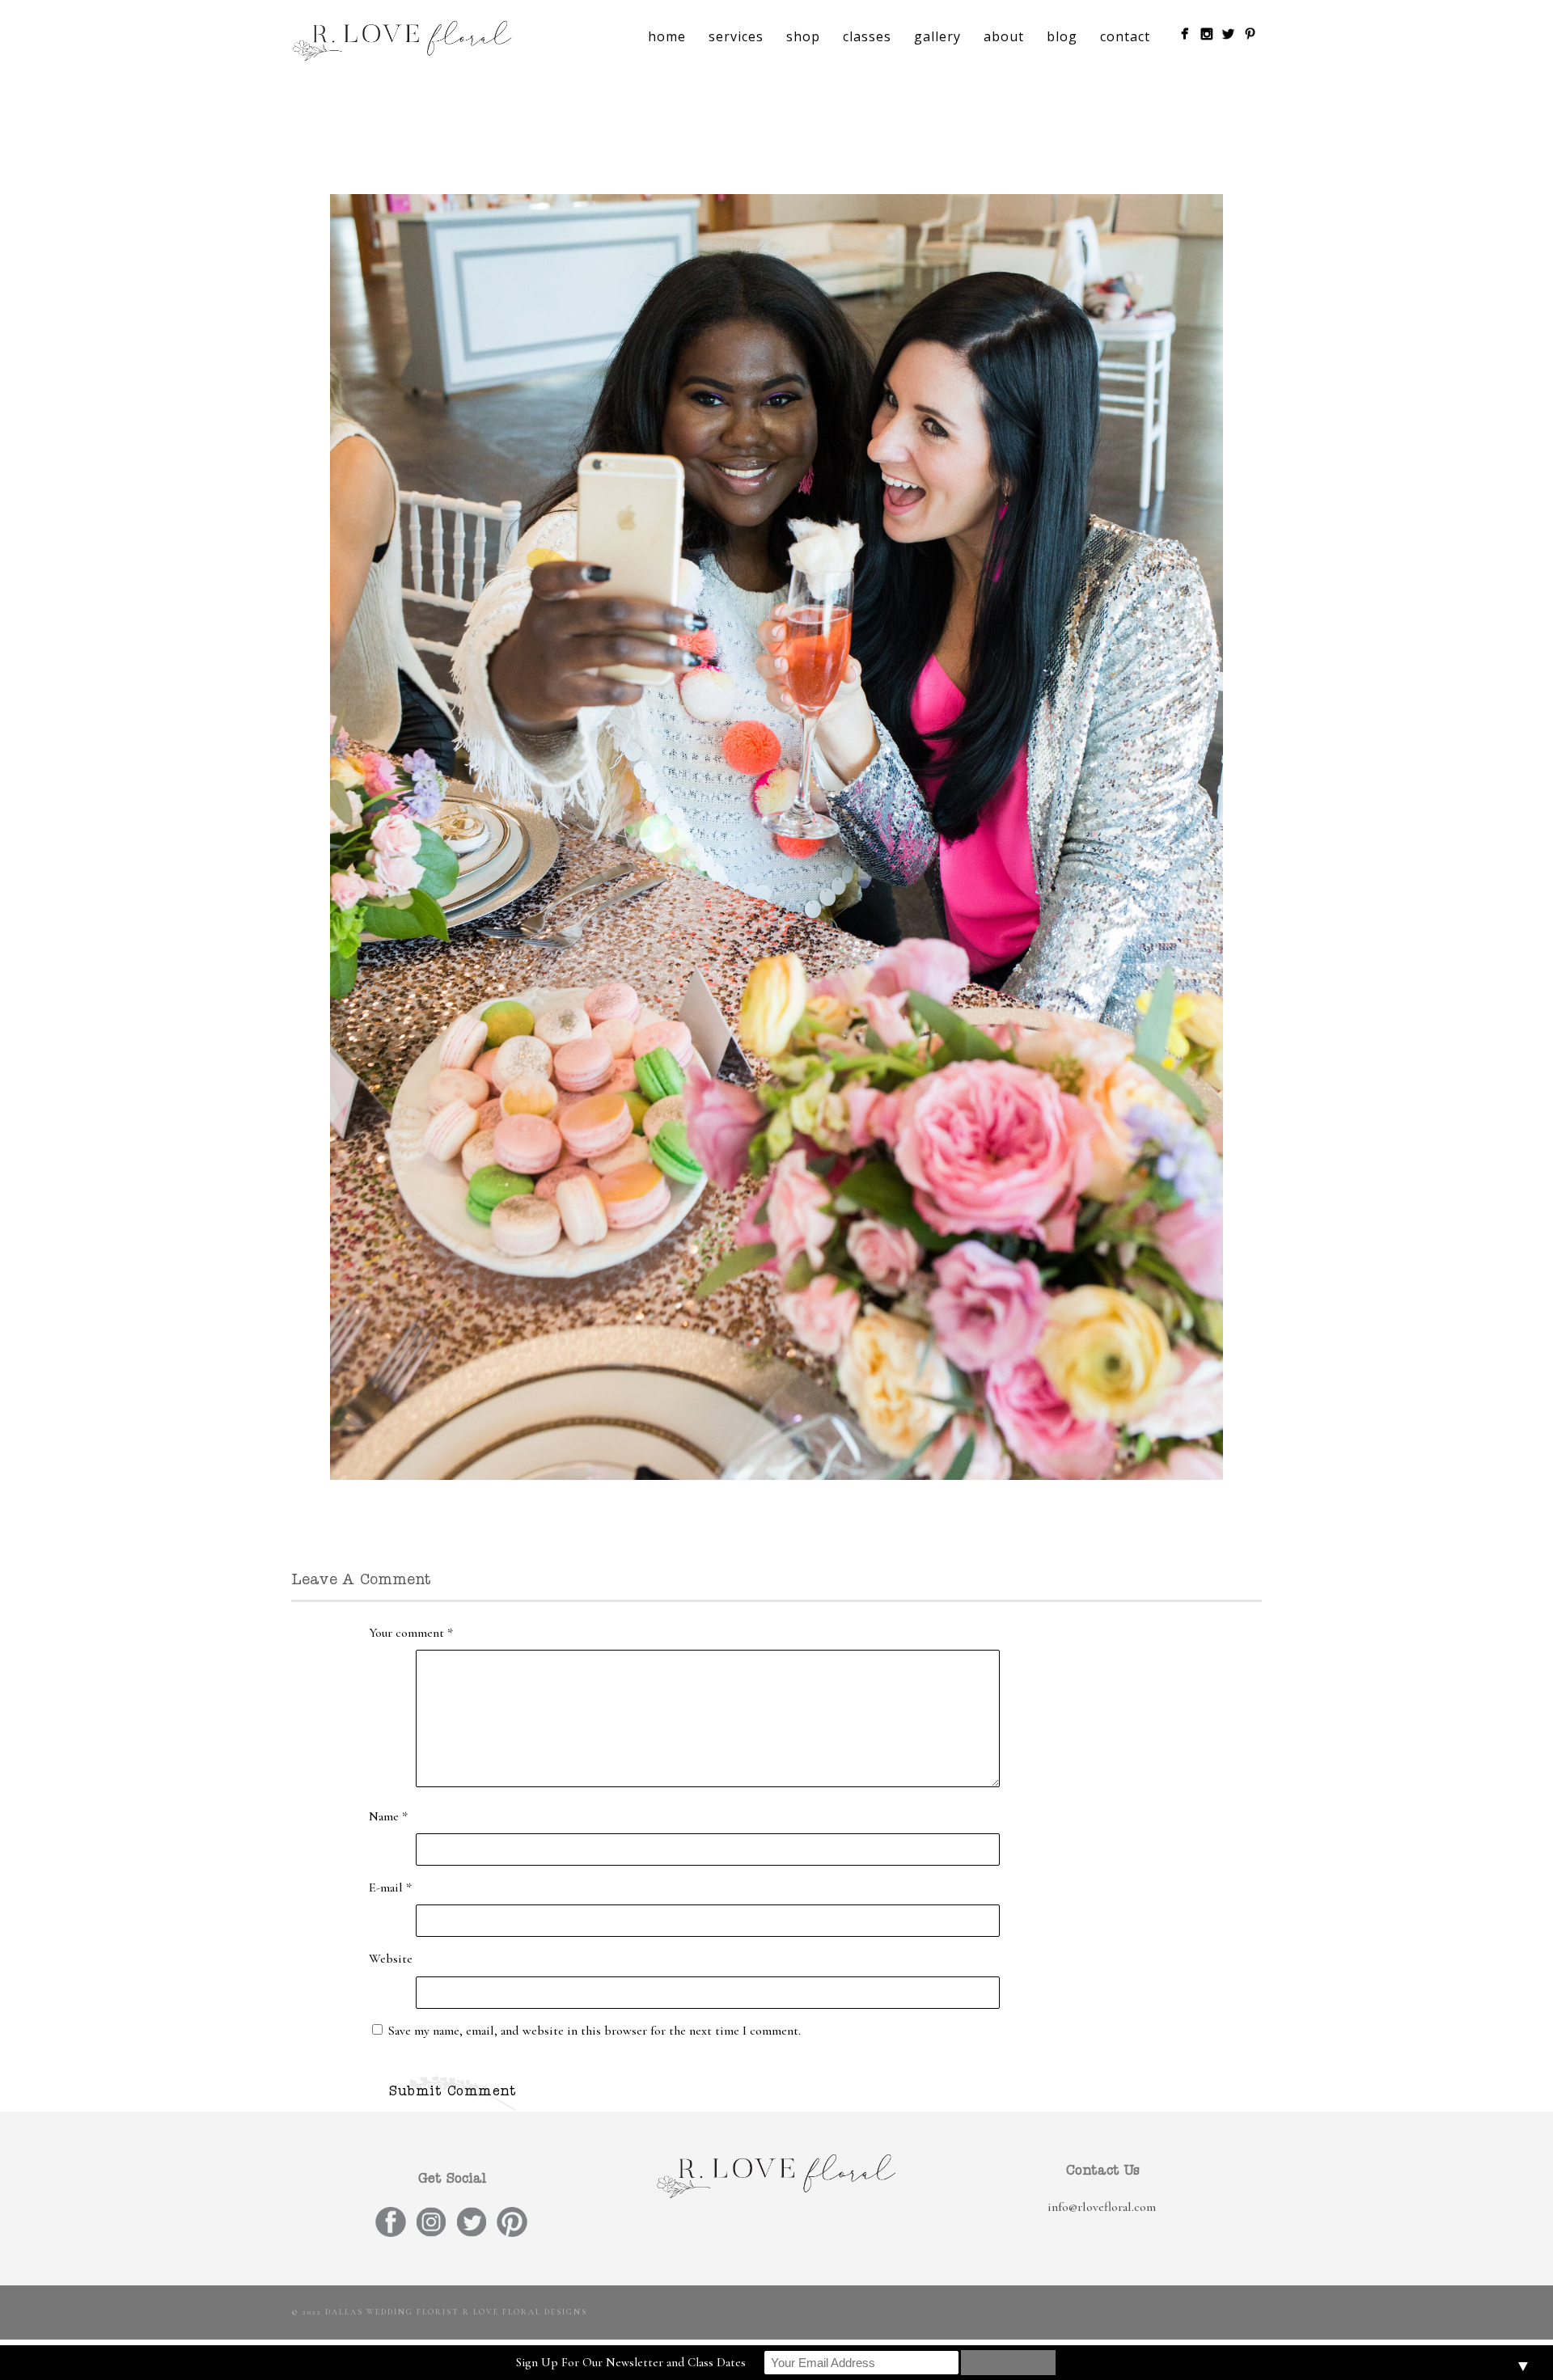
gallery (937, 36)
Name (388, 1816)
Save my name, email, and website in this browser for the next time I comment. (595, 2031)
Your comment (411, 1633)
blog (1062, 36)
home (667, 36)
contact (1125, 36)
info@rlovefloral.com (1102, 2207)
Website (391, 1959)
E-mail (390, 1888)
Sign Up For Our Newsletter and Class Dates (631, 2362)
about (1004, 36)
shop (803, 36)
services (736, 36)
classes (867, 36)
